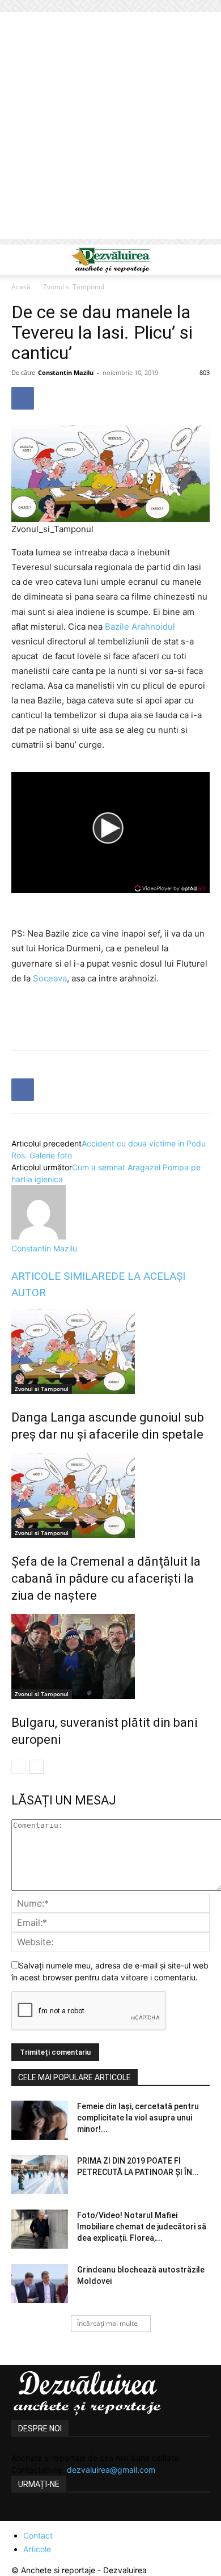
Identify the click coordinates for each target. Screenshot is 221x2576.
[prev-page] (18, 1767)
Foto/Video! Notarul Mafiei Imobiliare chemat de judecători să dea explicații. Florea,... (142, 2227)
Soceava (50, 978)
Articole (37, 2549)
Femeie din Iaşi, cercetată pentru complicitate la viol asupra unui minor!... (138, 2118)
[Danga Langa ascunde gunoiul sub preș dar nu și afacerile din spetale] (110, 1351)
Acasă (21, 287)
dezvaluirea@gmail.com (111, 2470)
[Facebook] (23, 398)
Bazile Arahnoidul (140, 627)
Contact (38, 2535)
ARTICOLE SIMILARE (61, 1276)
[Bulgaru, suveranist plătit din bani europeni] (110, 1656)
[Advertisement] (110, 128)
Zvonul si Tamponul (74, 287)
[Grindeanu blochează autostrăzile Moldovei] (40, 2284)
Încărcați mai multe (107, 2323)
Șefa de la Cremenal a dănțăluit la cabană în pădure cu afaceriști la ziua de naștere (106, 1578)
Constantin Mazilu (66, 372)
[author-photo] (39, 1236)
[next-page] (37, 1767)
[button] (19, 260)
